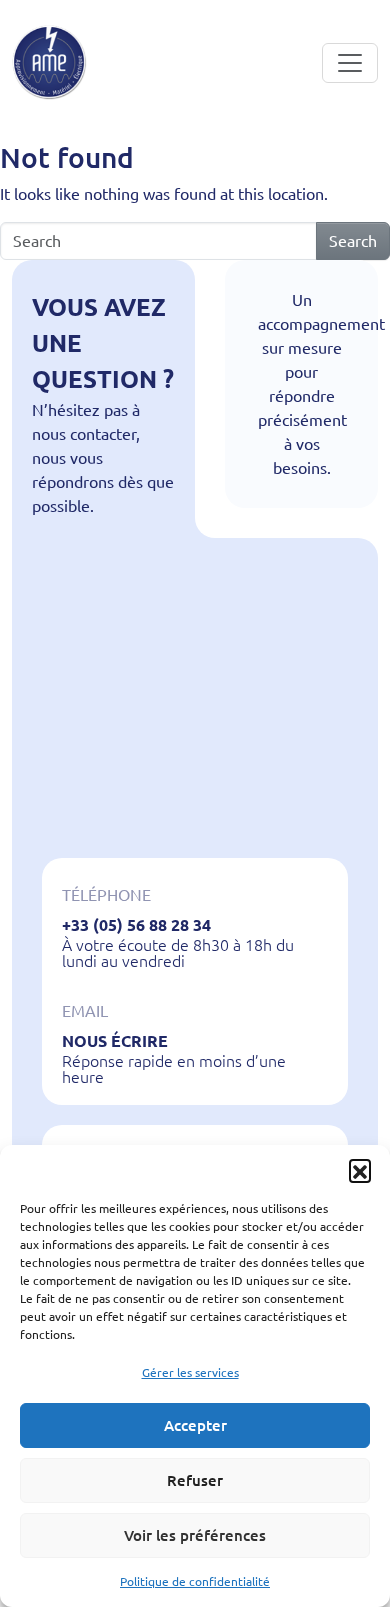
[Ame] (49, 62)
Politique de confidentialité (195, 1581)
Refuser (195, 1480)
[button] (360, 1170)
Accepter (195, 1425)
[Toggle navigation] (350, 63)
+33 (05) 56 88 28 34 (136, 925)
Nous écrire (115, 1041)
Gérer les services (190, 1372)
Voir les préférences (195, 1535)
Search (353, 241)
